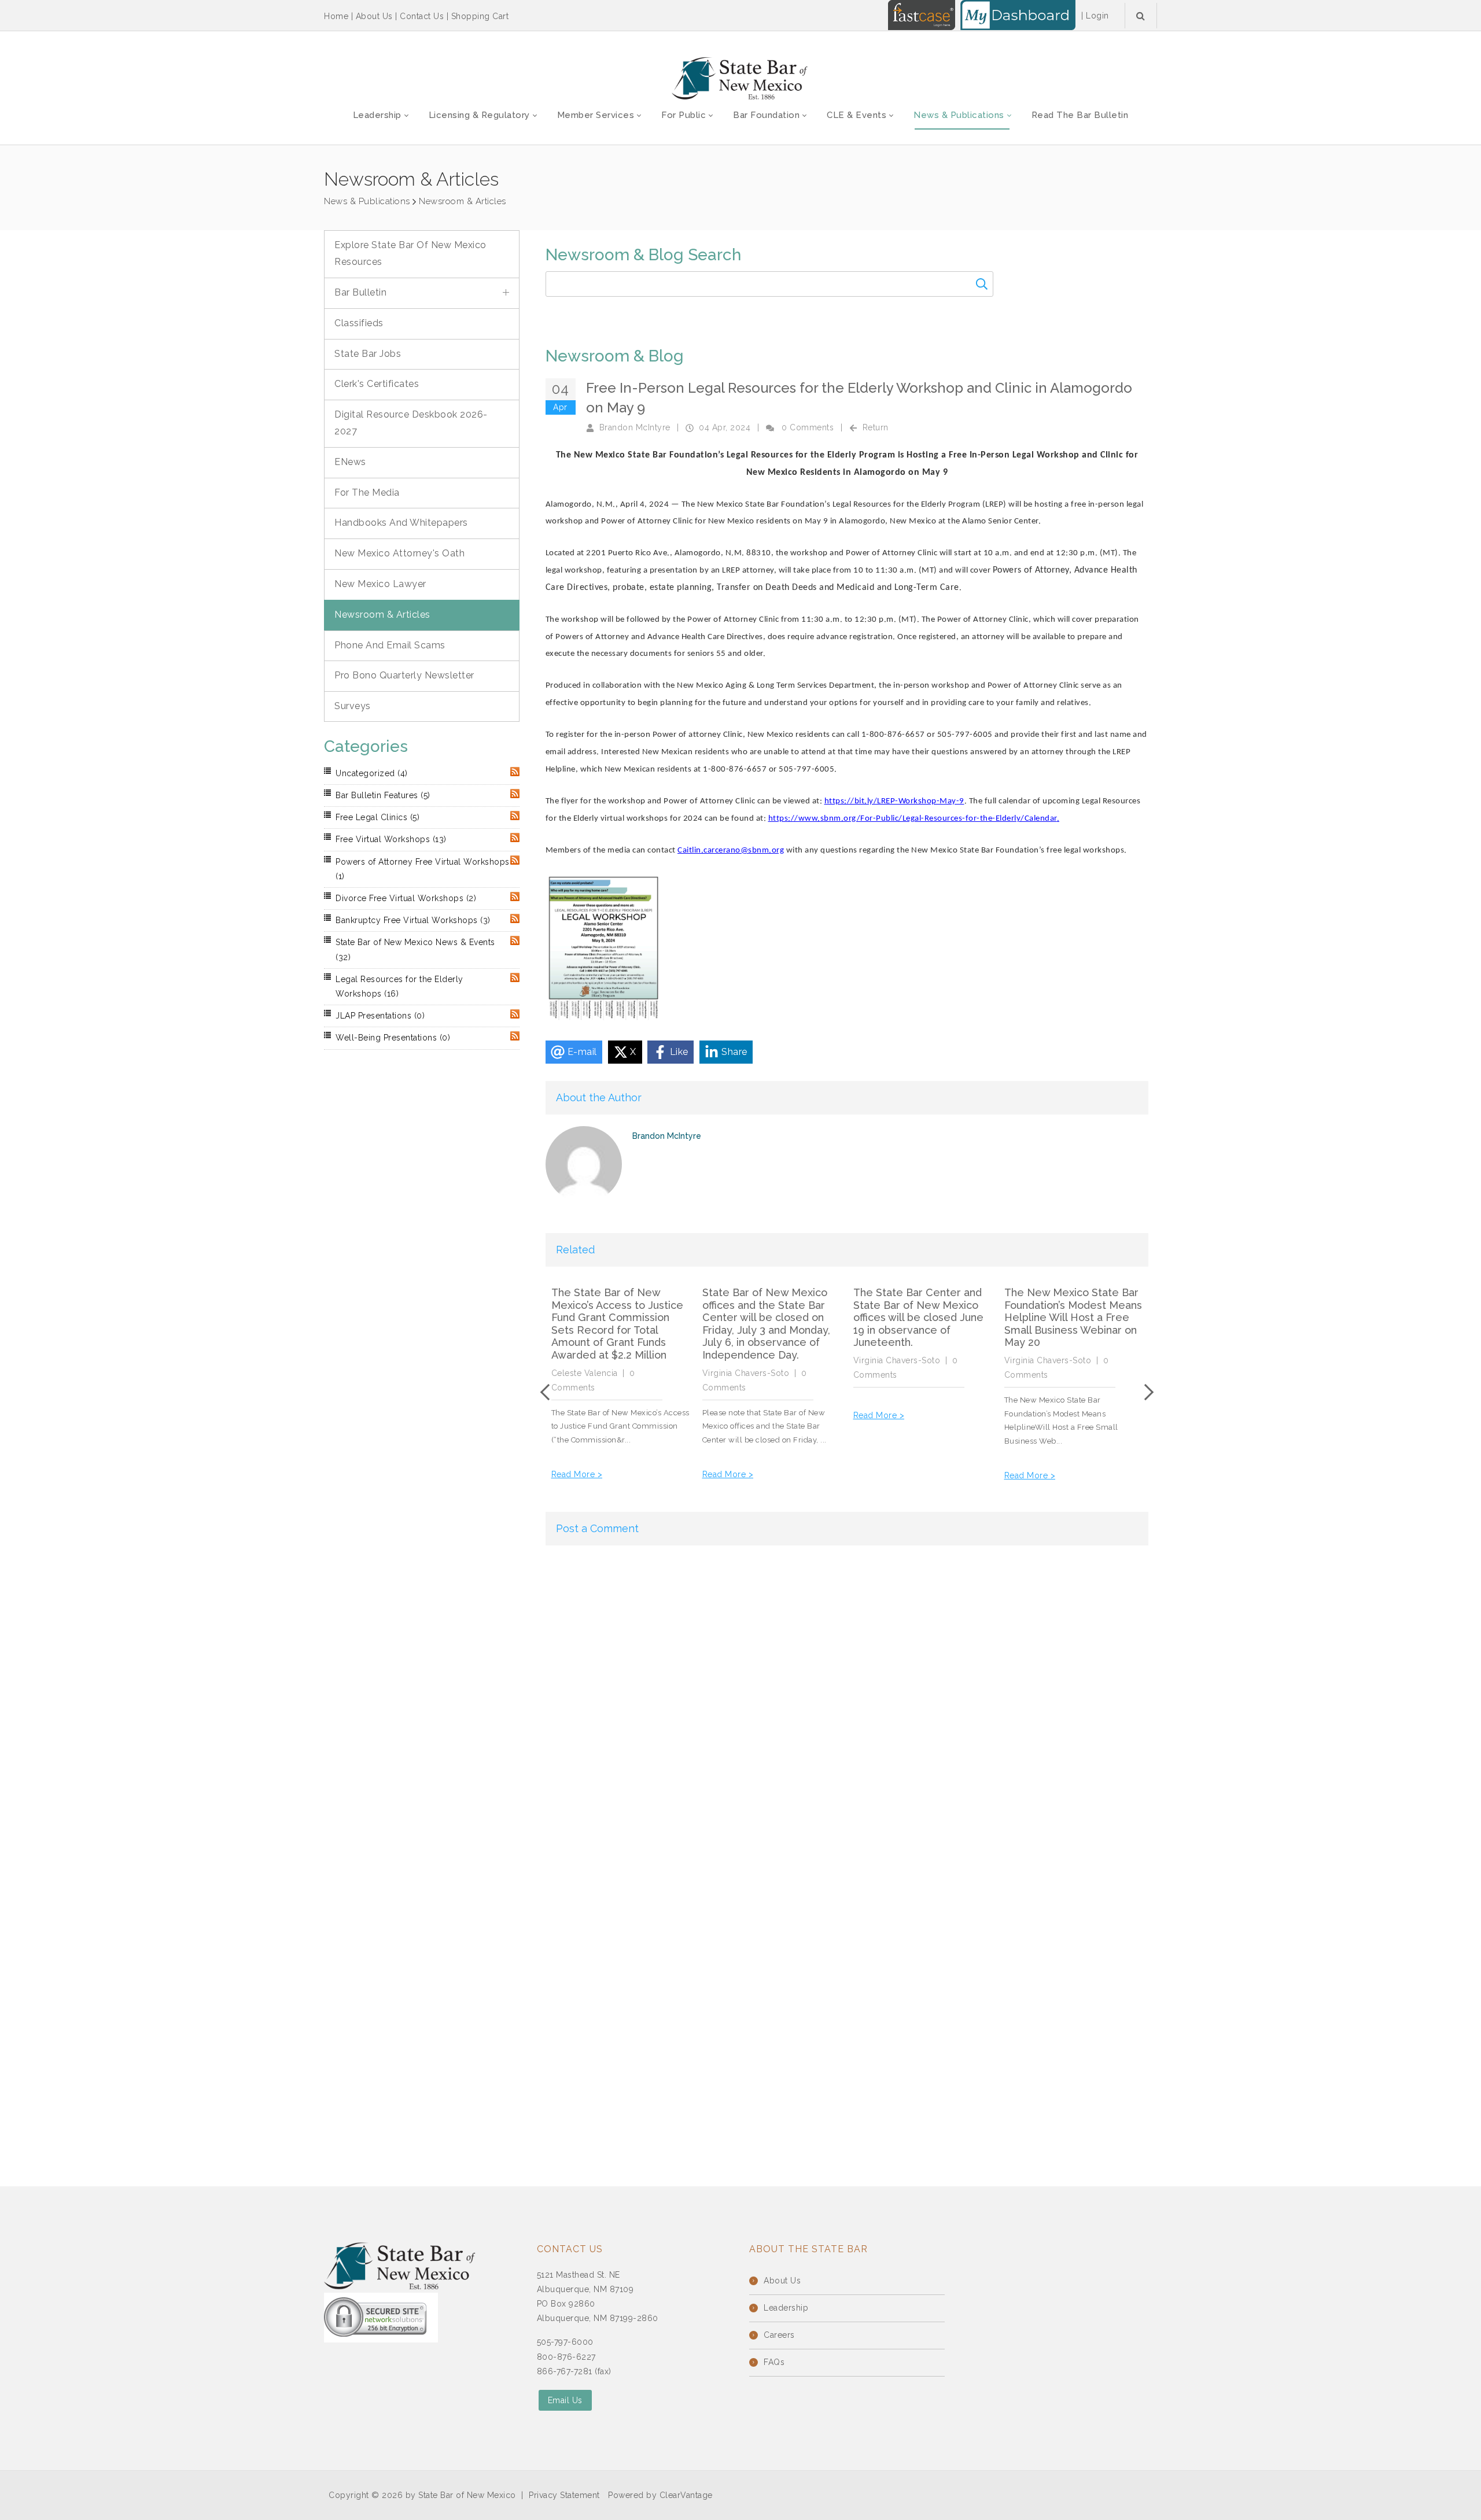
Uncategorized (372, 773)
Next (1145, 1392)
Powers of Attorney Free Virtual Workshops (423, 869)
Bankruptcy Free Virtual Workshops (413, 920)
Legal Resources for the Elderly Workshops (399, 986)
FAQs (774, 2362)
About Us (374, 16)
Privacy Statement (564, 2495)
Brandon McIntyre (635, 427)
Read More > (577, 1474)
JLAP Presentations (380, 1016)
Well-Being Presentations (393, 1038)
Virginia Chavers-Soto (746, 1373)
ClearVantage (686, 2495)
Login (1097, 16)
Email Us (565, 2400)
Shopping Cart (480, 16)
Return (876, 427)
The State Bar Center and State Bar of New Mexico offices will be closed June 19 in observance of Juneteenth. (918, 1317)
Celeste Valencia (585, 1373)
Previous (548, 1392)
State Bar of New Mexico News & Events (415, 949)
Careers (779, 2335)
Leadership (786, 2308)
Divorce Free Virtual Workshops (406, 898)
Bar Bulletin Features (383, 795)
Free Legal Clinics (377, 817)
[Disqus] (847, 1702)
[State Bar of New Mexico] (740, 79)
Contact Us (422, 16)
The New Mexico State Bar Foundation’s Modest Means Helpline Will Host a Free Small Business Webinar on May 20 (1073, 1317)
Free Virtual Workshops (391, 839)
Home (336, 16)
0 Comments (808, 427)
